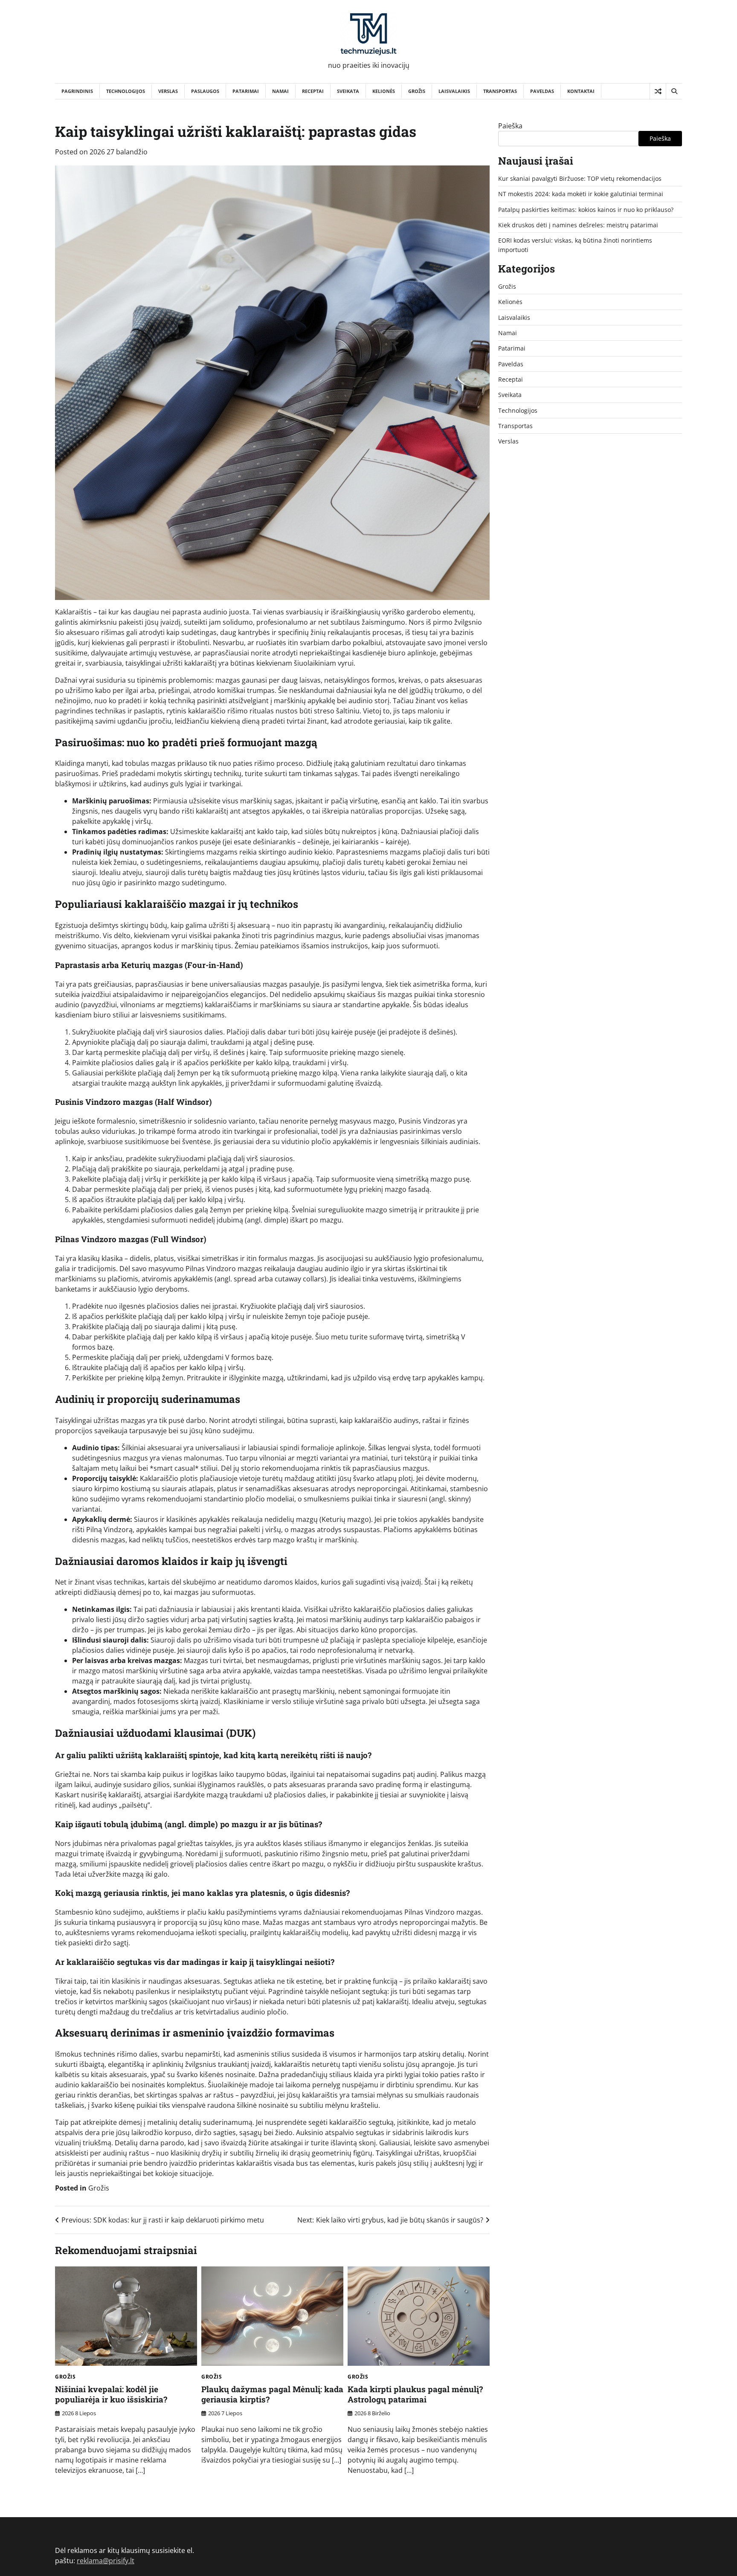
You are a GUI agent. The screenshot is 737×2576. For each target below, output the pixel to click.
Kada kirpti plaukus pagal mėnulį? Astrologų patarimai (415, 2394)
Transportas (500, 91)
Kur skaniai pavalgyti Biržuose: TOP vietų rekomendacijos (580, 178)
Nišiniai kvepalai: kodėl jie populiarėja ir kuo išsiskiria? (111, 2394)
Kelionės (384, 91)
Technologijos (126, 91)
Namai (280, 91)
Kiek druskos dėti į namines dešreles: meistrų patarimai (578, 225)
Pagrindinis (77, 91)
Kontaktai (581, 91)
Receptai (313, 91)
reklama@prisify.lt (106, 2561)
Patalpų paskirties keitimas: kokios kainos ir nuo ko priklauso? (586, 210)
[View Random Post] (658, 91)
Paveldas (542, 91)
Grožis (417, 91)
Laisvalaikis (454, 91)
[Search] (674, 91)
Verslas (168, 91)
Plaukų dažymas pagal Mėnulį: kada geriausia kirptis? (272, 2394)
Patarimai (246, 91)
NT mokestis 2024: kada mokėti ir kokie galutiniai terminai (581, 194)
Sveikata (348, 91)
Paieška (510, 126)
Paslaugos (205, 91)
